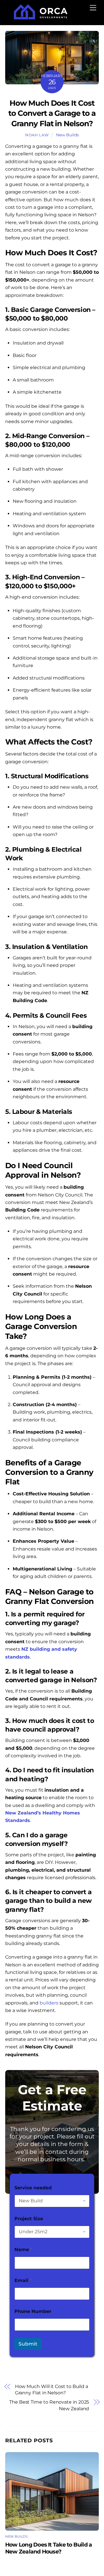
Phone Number (33, 2311)
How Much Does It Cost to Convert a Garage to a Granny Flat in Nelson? (52, 113)
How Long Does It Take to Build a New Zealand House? (49, 2548)
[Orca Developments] (41, 17)
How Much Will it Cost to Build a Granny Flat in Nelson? (52, 2390)
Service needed (33, 2188)
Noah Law (37, 135)
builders (49, 2003)
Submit (28, 2344)
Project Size (29, 2219)
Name (23, 2250)
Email (23, 2280)
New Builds (67, 135)
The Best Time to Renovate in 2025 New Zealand (49, 2405)
